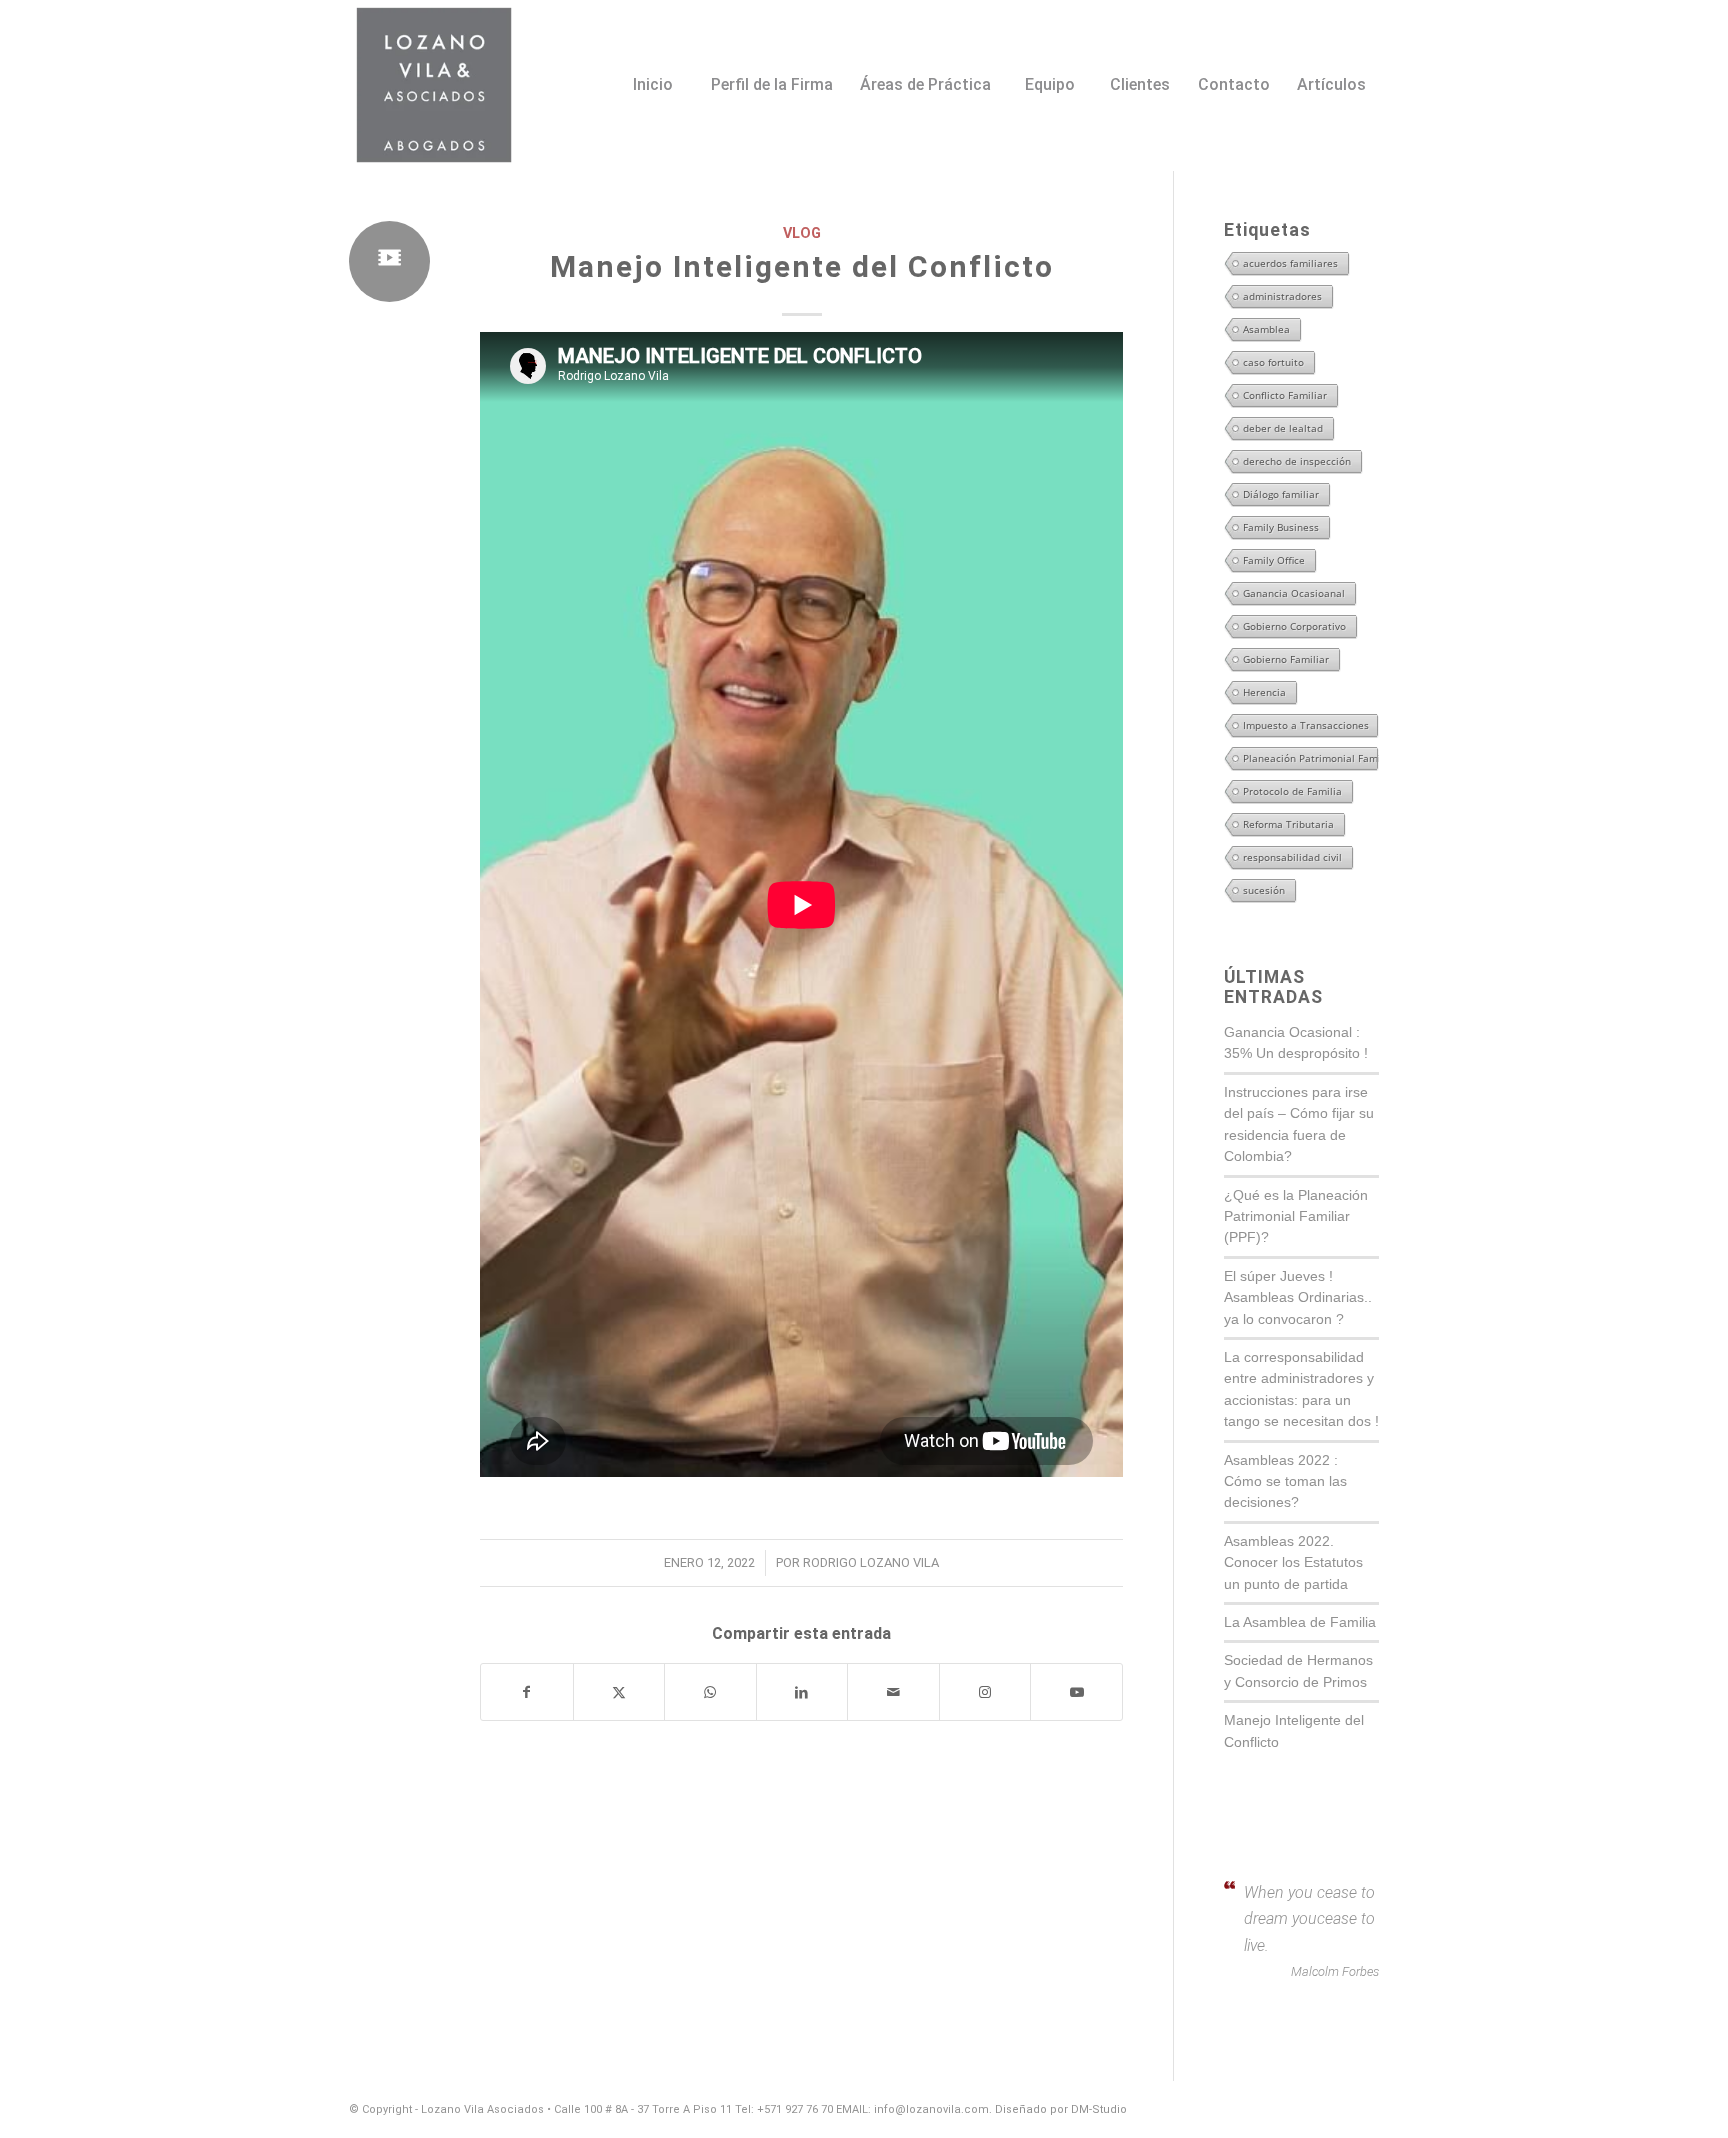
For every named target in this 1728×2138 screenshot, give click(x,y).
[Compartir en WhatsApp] (710, 1692)
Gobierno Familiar (1286, 659)
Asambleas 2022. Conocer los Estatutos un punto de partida (1293, 1563)
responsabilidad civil (1292, 857)
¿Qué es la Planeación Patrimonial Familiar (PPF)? (1296, 1217)
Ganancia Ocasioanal (1294, 593)
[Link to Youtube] (1076, 1692)
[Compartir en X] (619, 1692)
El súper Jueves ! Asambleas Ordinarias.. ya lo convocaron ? (1298, 1298)
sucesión (1264, 890)
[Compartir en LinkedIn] (802, 1692)
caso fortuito (1273, 362)
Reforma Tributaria (1288, 824)
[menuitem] (652, 57)
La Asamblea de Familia (1300, 1622)
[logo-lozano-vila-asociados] (434, 85)
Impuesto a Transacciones (1306, 725)
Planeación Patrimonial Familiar (1310, 758)
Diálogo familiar (1281, 494)
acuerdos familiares (1290, 263)
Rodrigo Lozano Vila (871, 1562)
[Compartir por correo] (893, 1692)
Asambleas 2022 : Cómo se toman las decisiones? (1285, 1482)
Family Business (1281, 527)
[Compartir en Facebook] (527, 1692)
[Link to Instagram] (985, 1692)
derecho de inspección (1297, 461)
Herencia (1264, 692)
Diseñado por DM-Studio (1061, 2109)
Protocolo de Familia (1292, 791)
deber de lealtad (1283, 428)
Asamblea (1266, 329)
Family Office (1274, 560)
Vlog (802, 233)
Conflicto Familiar (1285, 395)
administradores (1282, 296)
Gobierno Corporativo (1294, 626)
